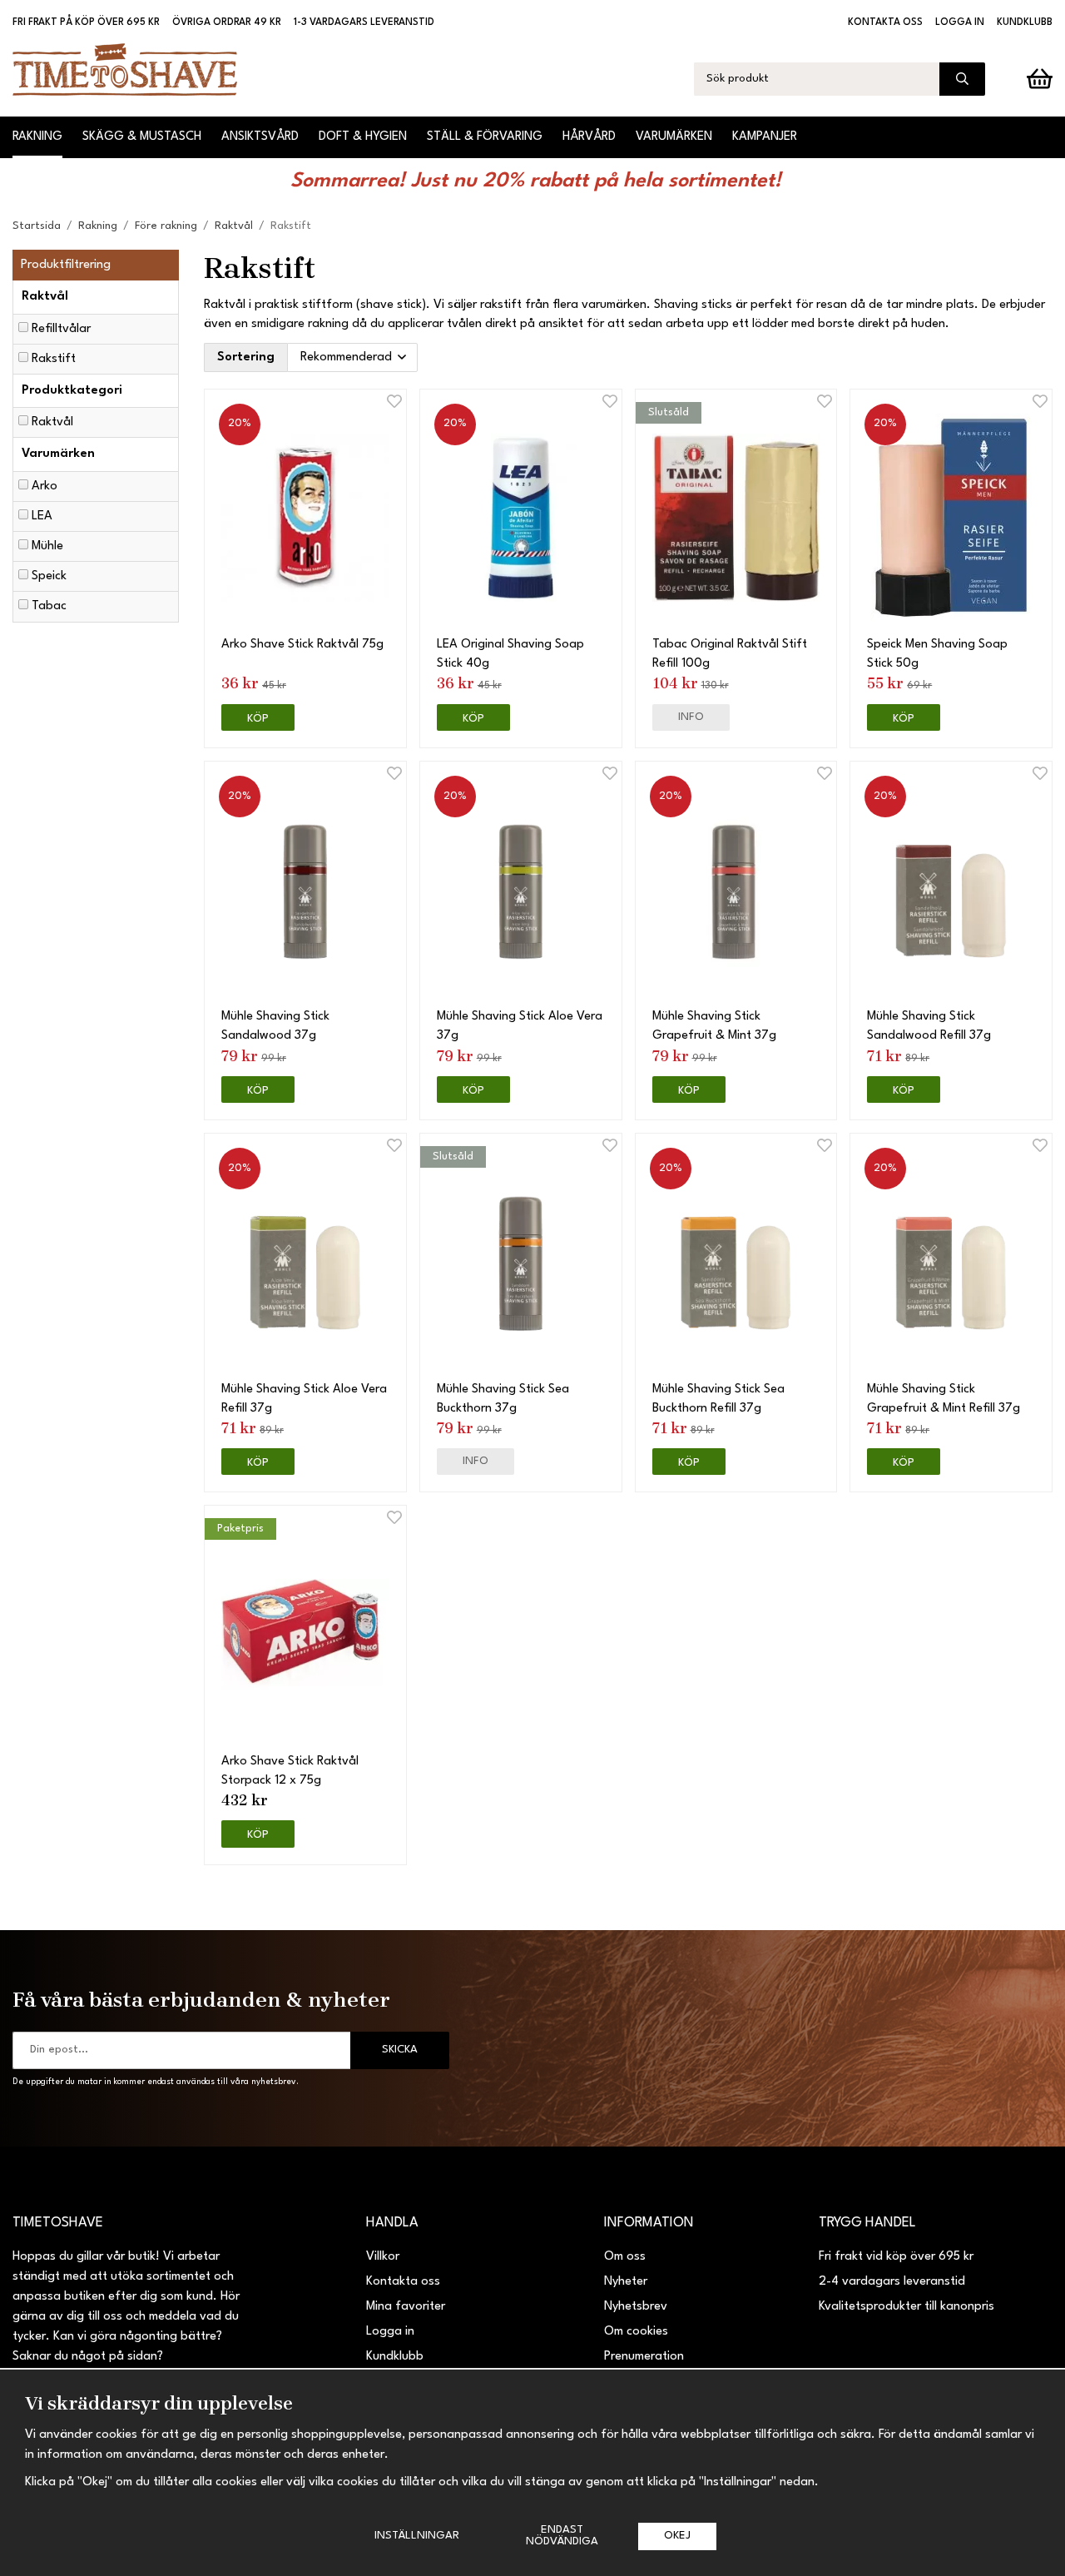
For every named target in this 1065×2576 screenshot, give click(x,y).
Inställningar (417, 2536)
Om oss (625, 2257)
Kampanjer (765, 137)
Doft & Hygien (363, 137)
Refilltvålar (61, 329)
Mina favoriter (406, 2307)
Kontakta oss (885, 22)
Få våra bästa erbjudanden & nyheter (201, 1999)
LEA (42, 516)
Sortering (246, 357)
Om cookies (636, 2332)
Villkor (383, 2257)
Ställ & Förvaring (485, 137)
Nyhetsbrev (636, 2307)
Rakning (37, 137)
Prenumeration (644, 2357)
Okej (677, 2536)
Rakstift (54, 359)
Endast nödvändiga (562, 2536)
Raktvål (52, 422)
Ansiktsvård (260, 137)
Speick (49, 576)
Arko (45, 486)
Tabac (49, 606)
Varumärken (674, 137)
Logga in (960, 22)
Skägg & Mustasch (142, 137)
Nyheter (626, 2282)
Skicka (400, 2050)
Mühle (47, 546)
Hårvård (589, 137)
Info (691, 717)
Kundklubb (1025, 22)
